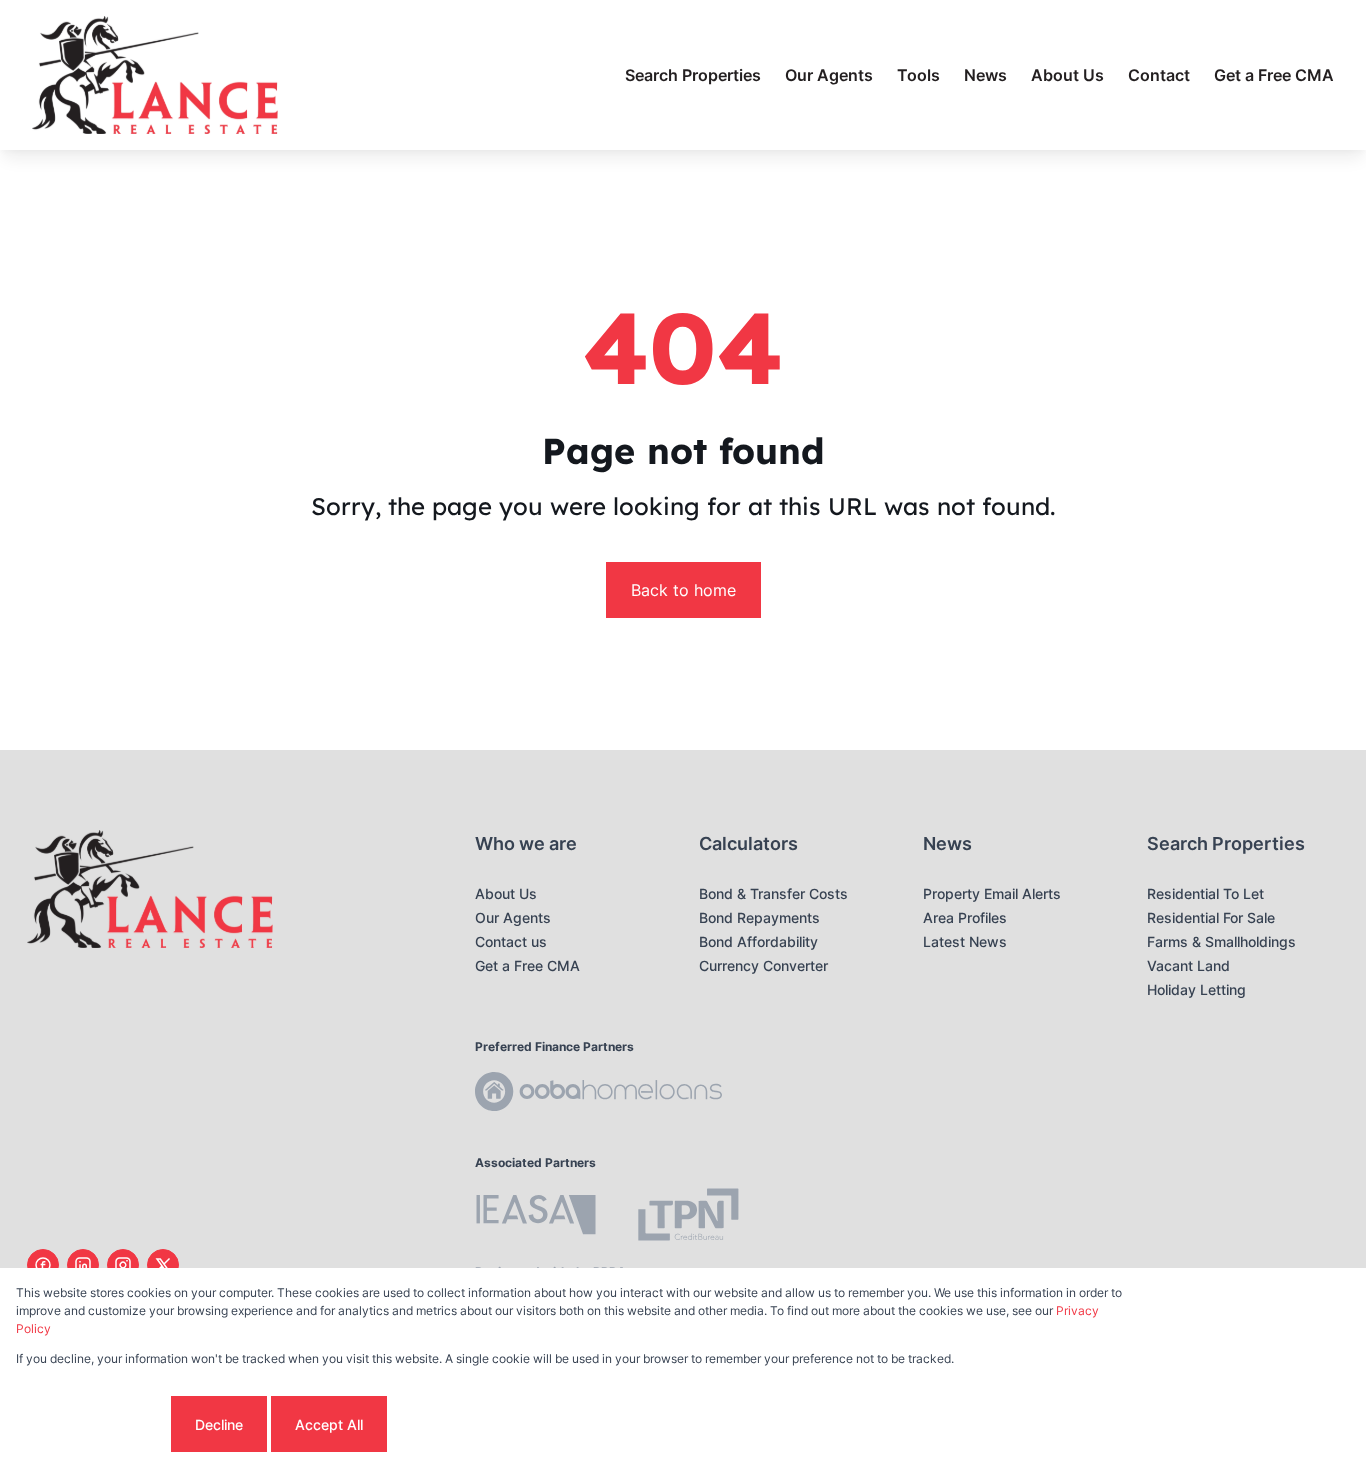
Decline (219, 1424)
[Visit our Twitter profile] (163, 1265)
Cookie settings (91, 1424)
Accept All (329, 1424)
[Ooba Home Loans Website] (598, 1094)
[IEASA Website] (536, 1217)
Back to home (683, 590)
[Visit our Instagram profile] (123, 1265)
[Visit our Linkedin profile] (83, 1265)
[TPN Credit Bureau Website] (688, 1217)
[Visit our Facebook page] (43, 1265)
